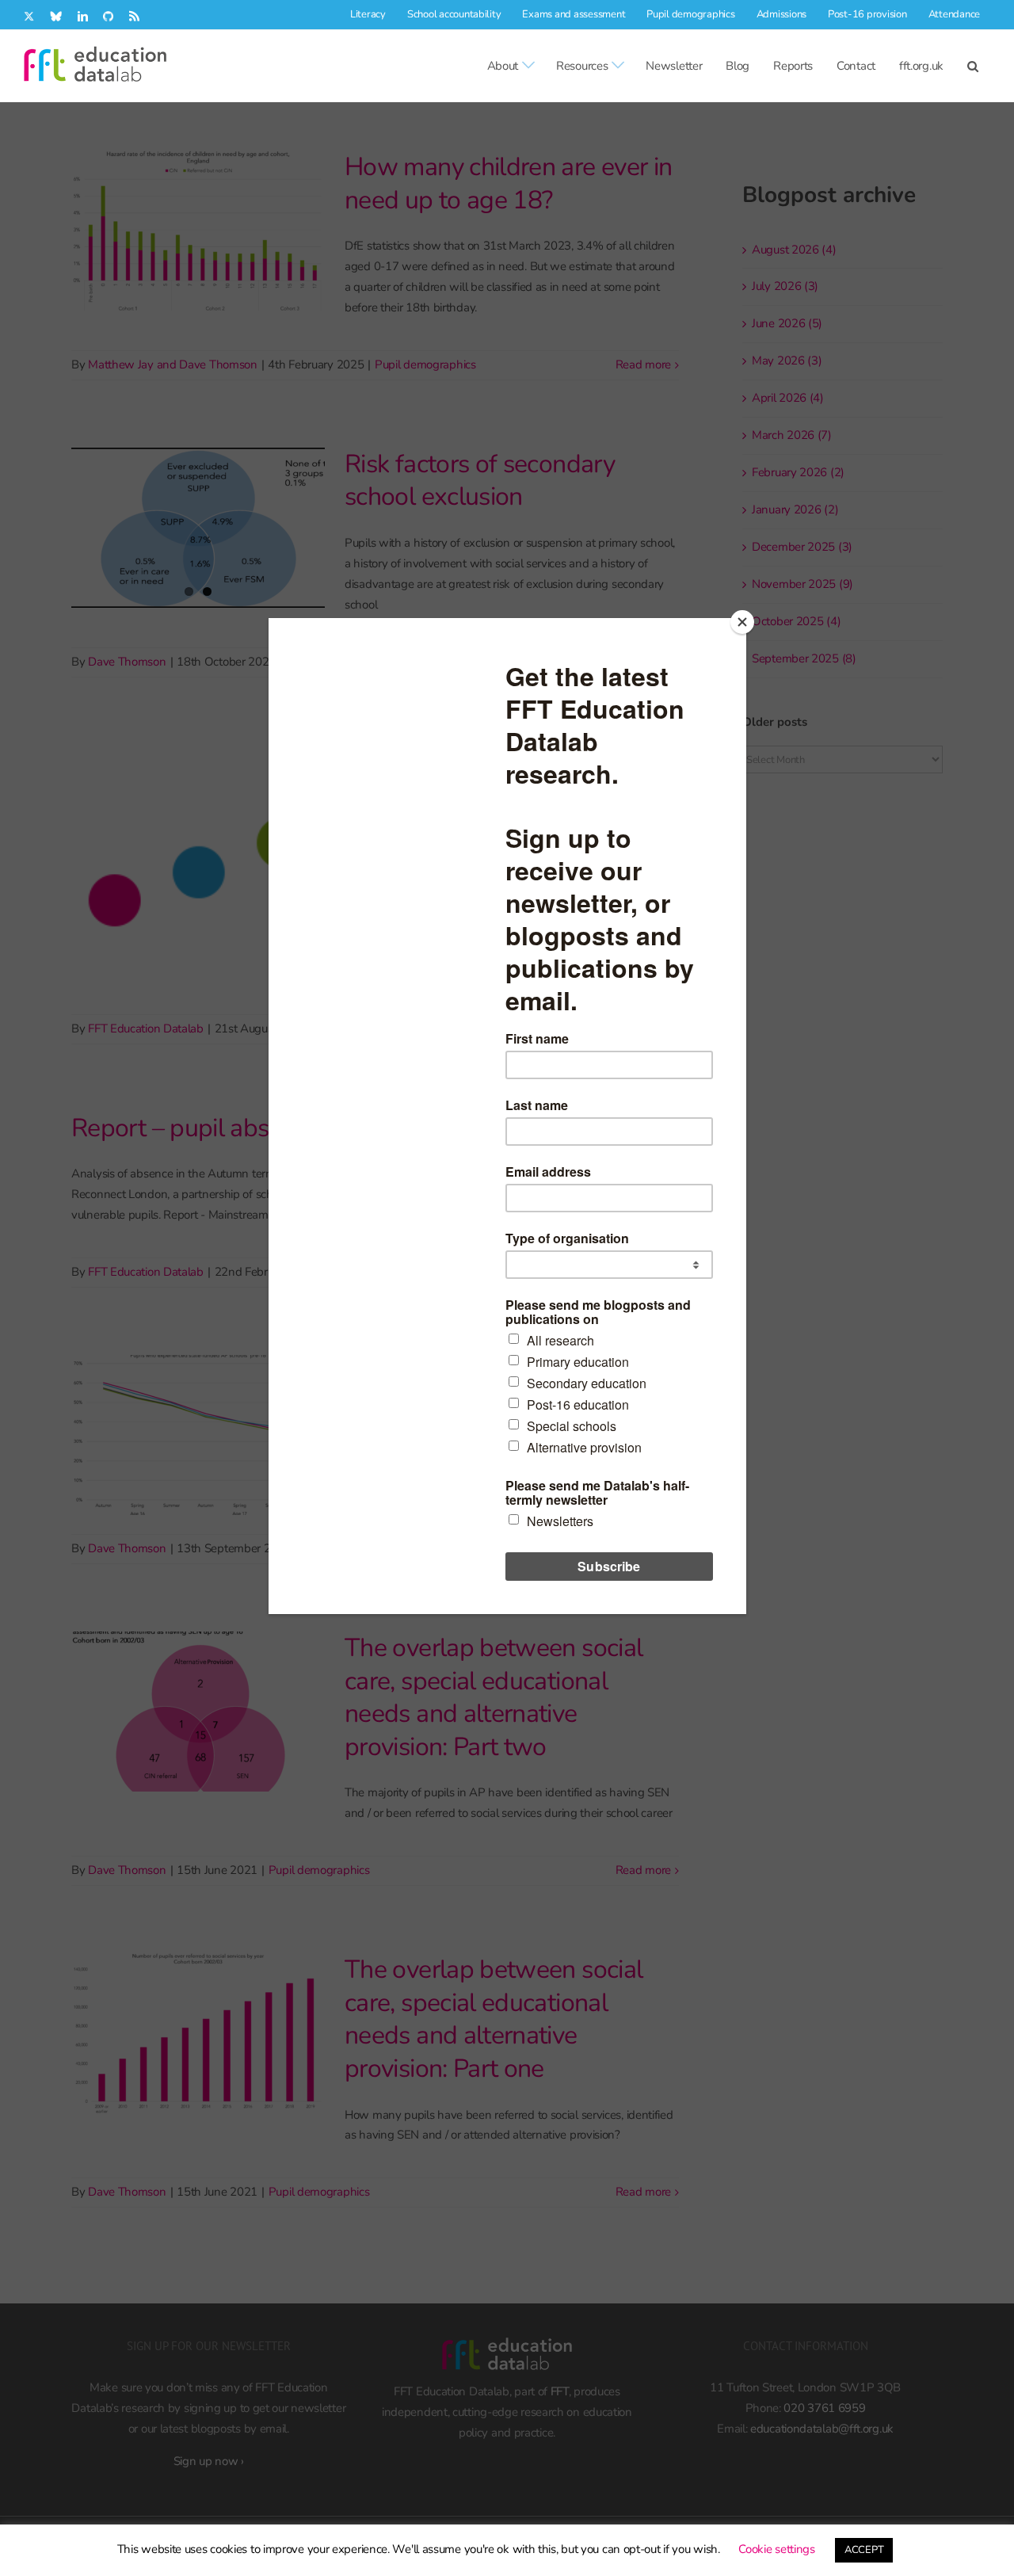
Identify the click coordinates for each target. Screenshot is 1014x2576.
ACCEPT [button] (864, 2550)
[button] (973, 66)
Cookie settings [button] (777, 2549)
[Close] (742, 622)
